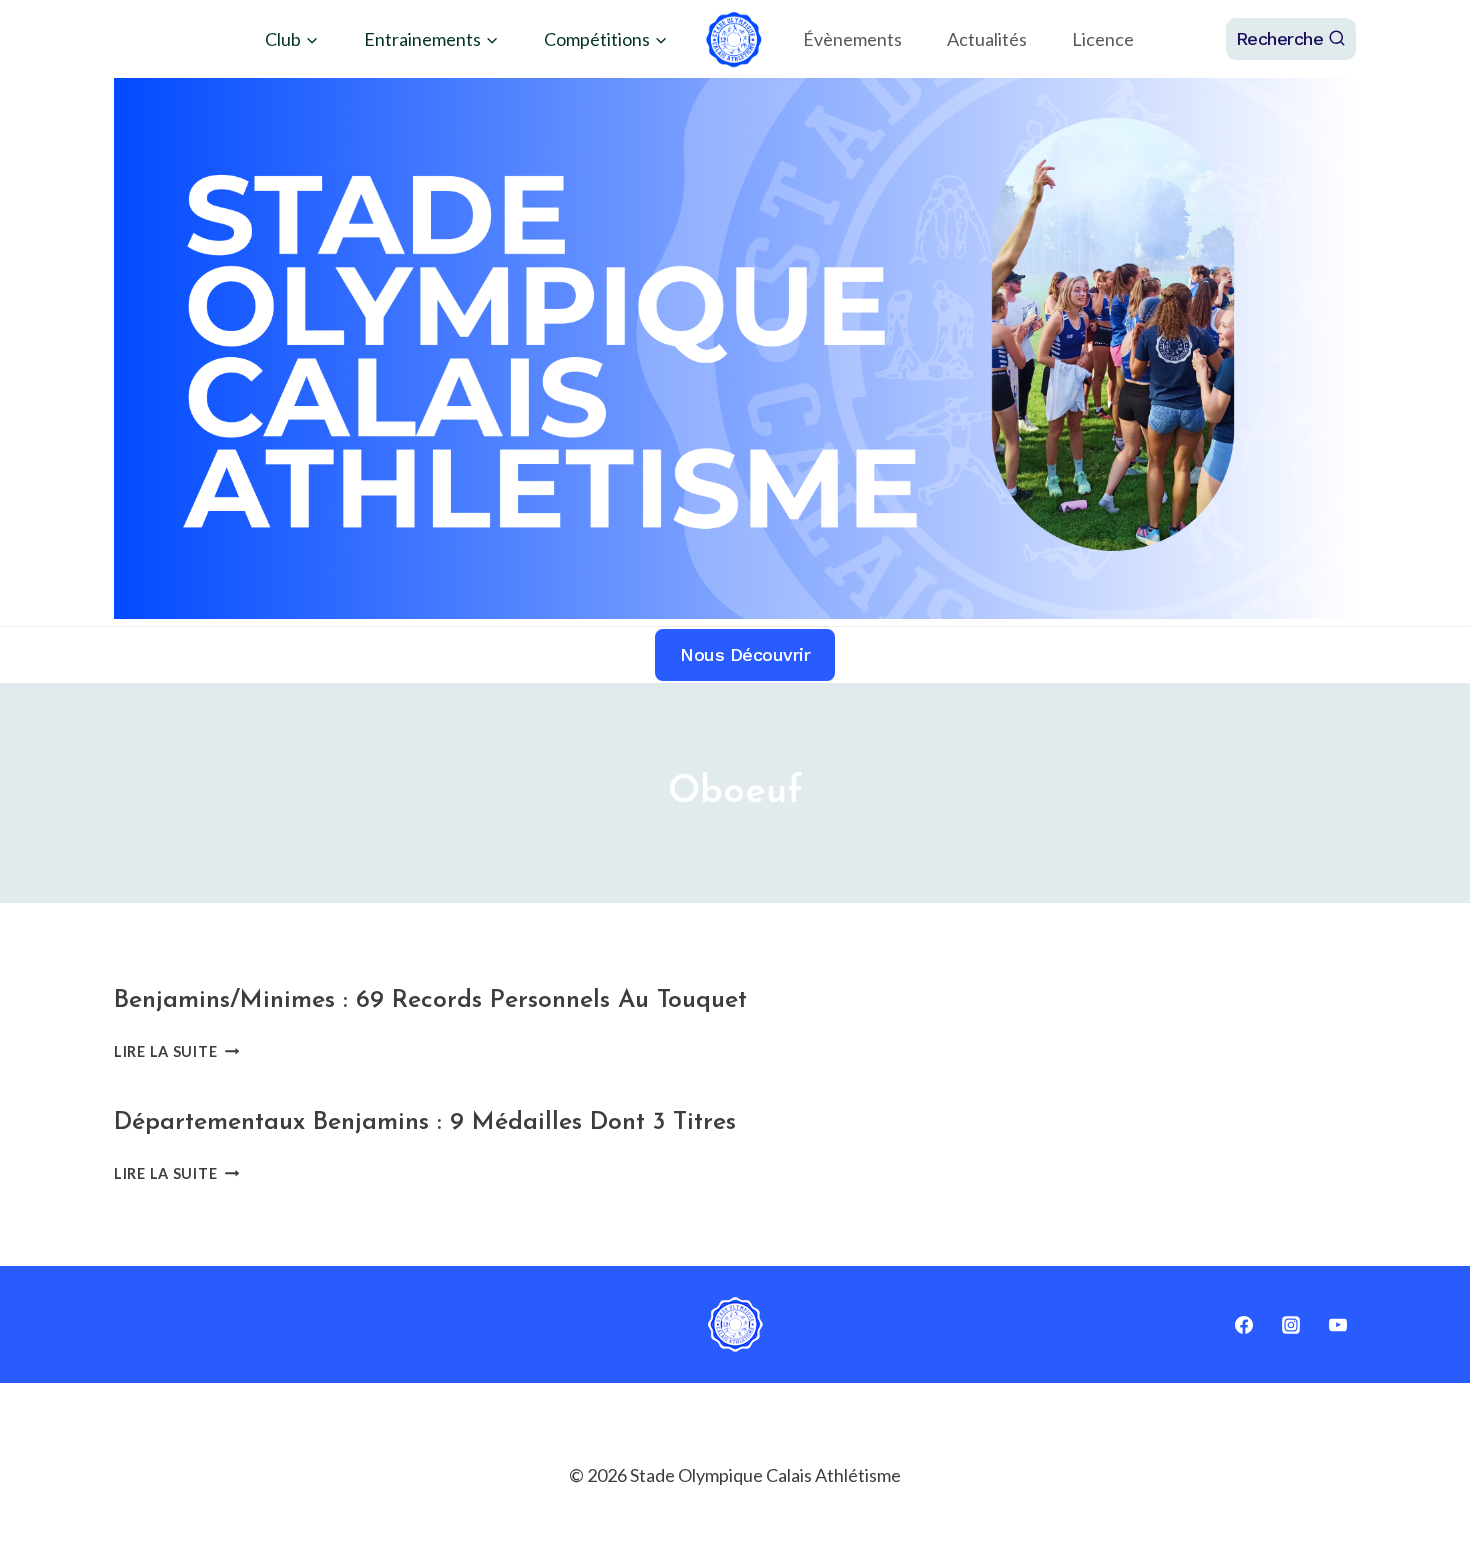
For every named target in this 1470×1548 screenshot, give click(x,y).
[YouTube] (1338, 1325)
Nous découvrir (745, 654)
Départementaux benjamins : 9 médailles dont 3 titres (425, 1122)
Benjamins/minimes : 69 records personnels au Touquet (430, 1000)
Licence (1103, 39)
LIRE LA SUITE (176, 1051)
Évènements (852, 39)
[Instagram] (1291, 1325)
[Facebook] (1244, 1325)
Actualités (987, 39)
